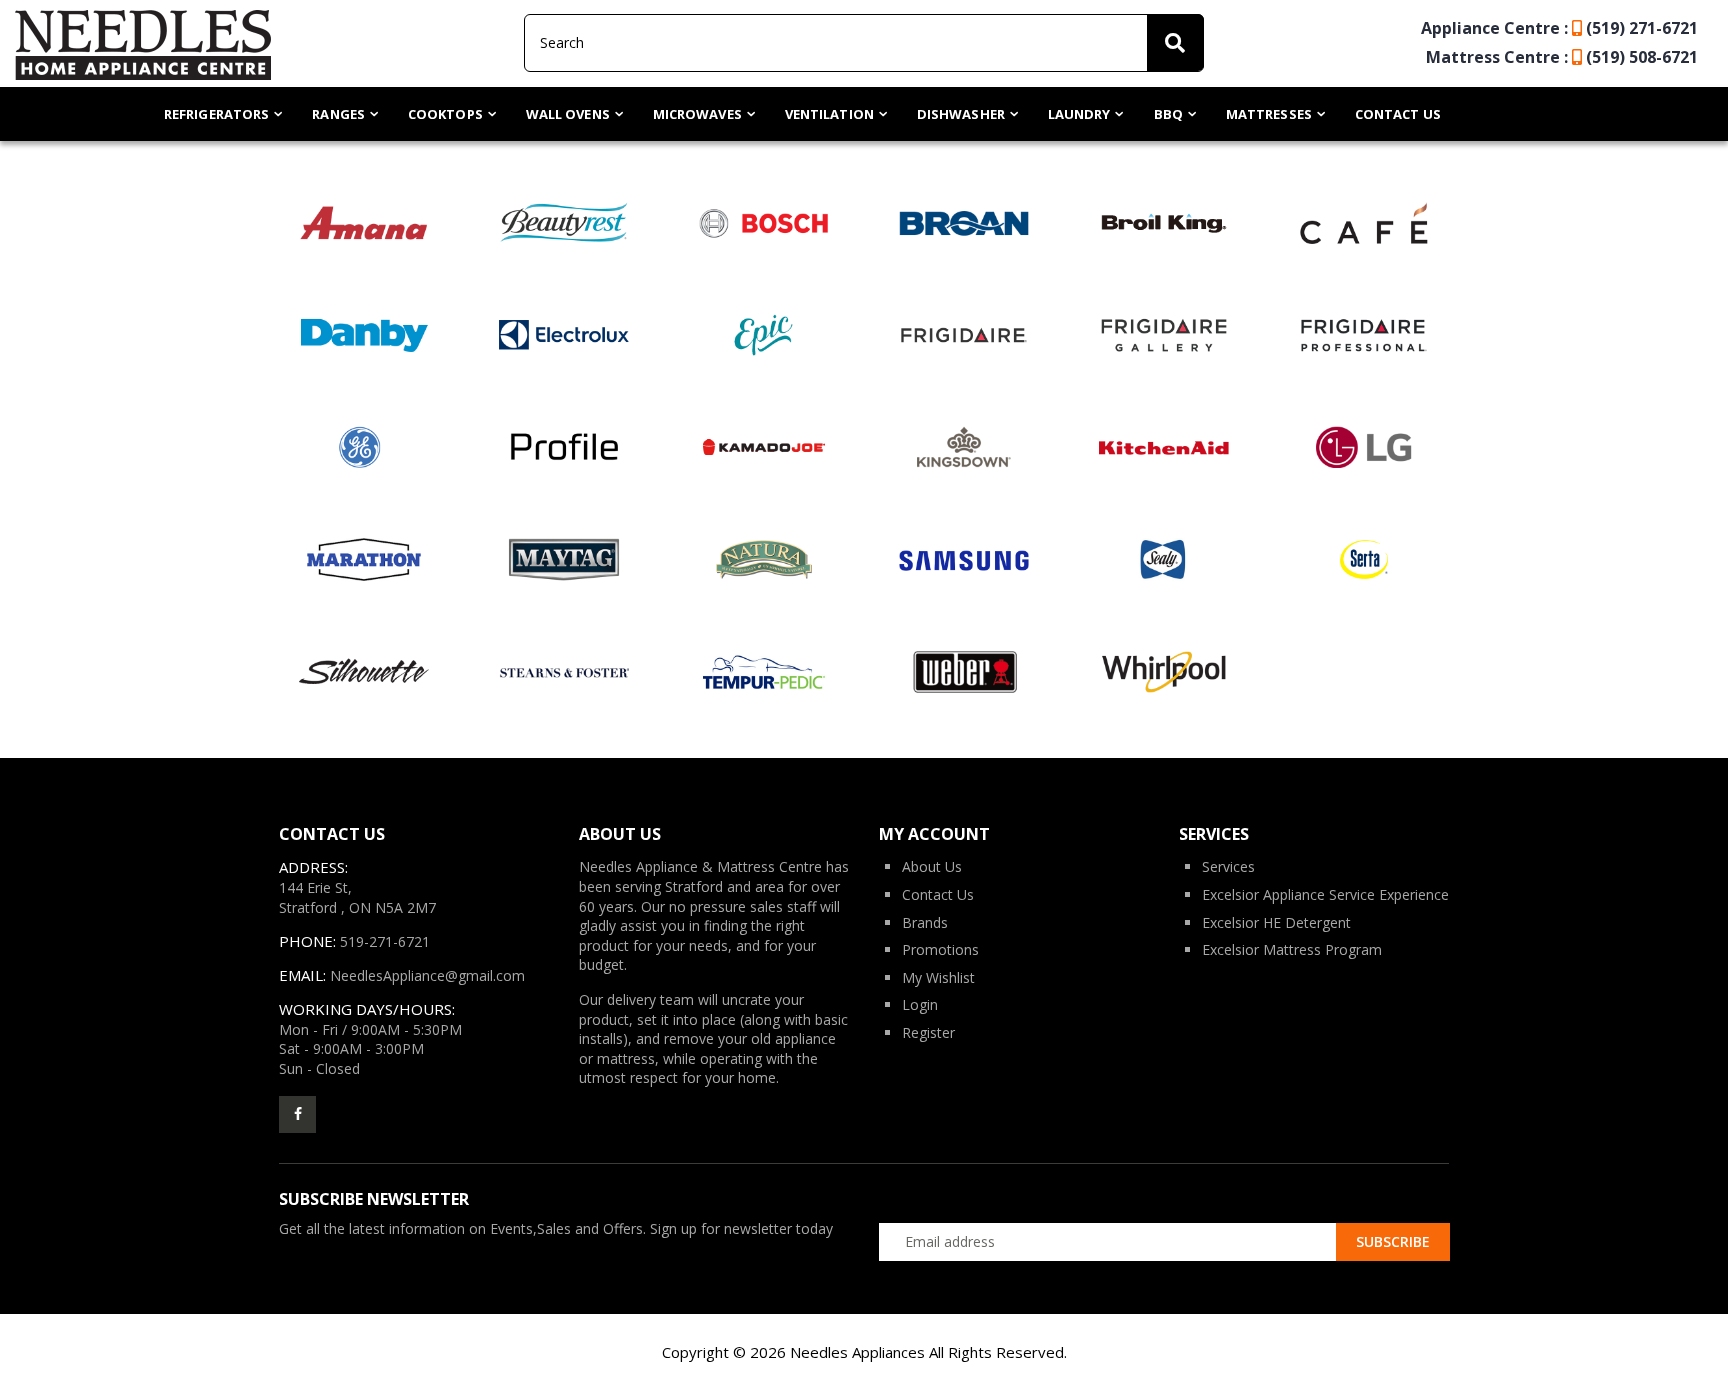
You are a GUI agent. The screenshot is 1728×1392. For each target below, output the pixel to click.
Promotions (940, 949)
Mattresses (1269, 114)
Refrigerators (216, 114)
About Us (932, 866)
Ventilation (829, 114)
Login (920, 1004)
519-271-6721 (385, 941)
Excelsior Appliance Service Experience (1325, 894)
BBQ (1168, 114)
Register (928, 1032)
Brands (925, 922)
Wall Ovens (568, 114)
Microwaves (697, 114)
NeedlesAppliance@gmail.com (427, 975)
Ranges (338, 114)
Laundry (1079, 114)
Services (1228, 866)
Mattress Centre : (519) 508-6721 (1562, 57)
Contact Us (1398, 114)
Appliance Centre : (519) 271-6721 (1559, 28)
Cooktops (445, 114)
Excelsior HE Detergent (1276, 922)
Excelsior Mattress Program (1292, 949)
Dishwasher (961, 114)
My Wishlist (938, 977)
